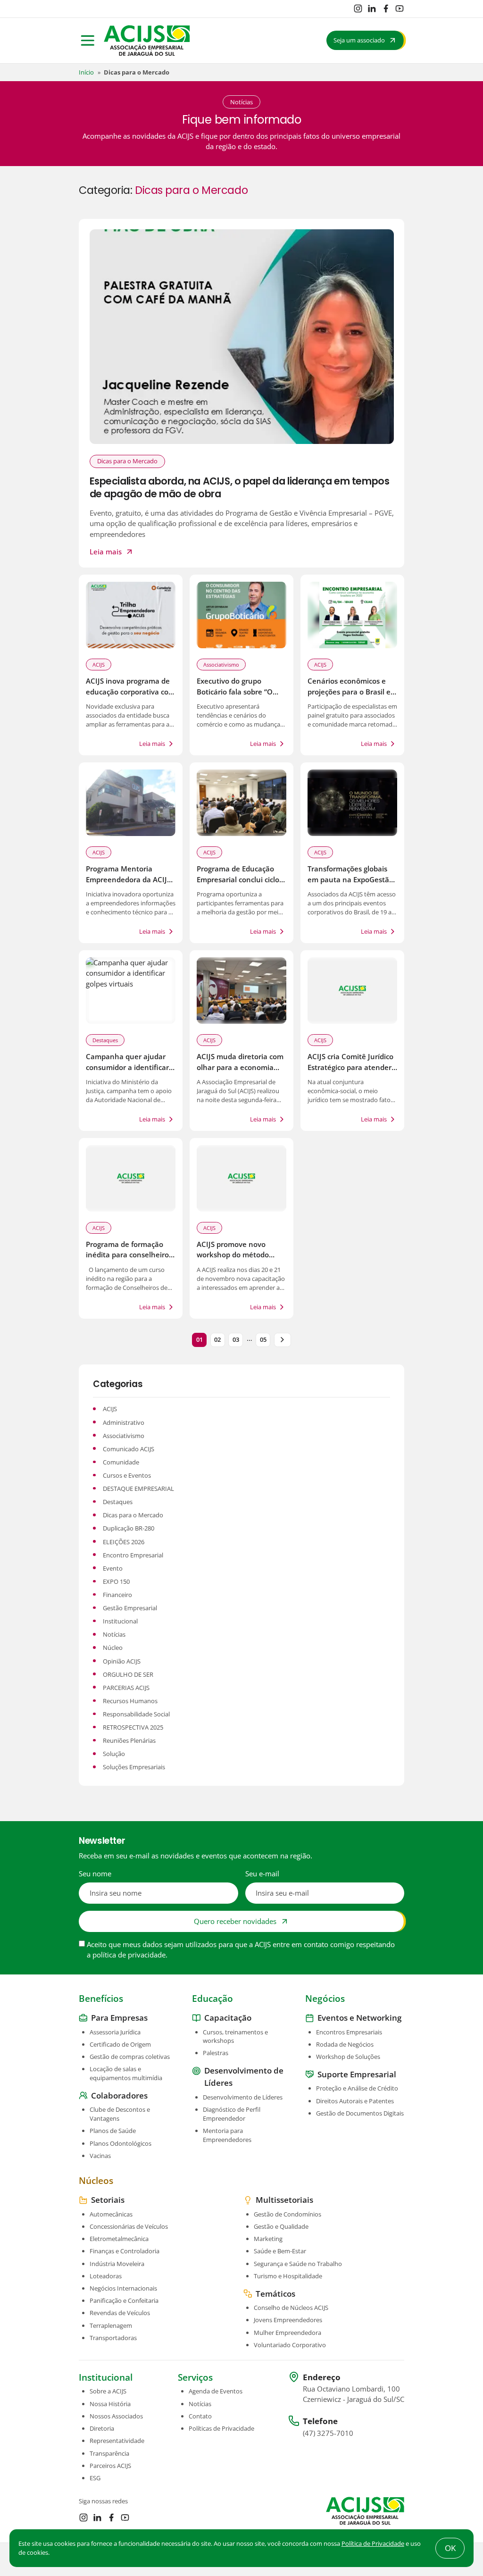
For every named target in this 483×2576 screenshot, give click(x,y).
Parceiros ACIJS (110, 2465)
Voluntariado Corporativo (290, 2344)
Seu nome (95, 1873)
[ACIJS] (147, 41)
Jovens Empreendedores (288, 2320)
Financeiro (117, 1595)
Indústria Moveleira (117, 2263)
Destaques (105, 1040)
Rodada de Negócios (345, 2044)
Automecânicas (111, 2214)
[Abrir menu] (88, 41)
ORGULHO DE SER (128, 1674)
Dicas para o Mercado (127, 461)
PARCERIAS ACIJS (126, 1688)
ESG (95, 2478)
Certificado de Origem (120, 2044)
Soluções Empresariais (134, 1767)
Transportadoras (113, 2337)
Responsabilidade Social (136, 1714)
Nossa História (110, 2403)
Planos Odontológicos (121, 2143)
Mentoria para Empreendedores (227, 2135)
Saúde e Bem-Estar (280, 2251)
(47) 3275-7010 (328, 2433)
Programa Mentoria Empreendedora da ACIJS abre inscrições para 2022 (129, 879)
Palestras (216, 2053)
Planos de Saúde (113, 2131)
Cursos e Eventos (127, 1475)
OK (450, 2548)
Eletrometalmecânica (119, 2239)
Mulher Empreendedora (287, 2332)
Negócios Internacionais (123, 2288)
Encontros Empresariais (349, 2032)
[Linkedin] (372, 8)
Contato (200, 2416)
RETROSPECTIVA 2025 (133, 1727)
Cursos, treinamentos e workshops (235, 2036)
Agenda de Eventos (216, 2391)
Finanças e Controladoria (125, 2251)
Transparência (109, 2453)
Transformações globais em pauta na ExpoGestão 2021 (350, 879)
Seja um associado (359, 40)
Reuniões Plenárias (129, 1740)
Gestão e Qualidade (281, 2226)
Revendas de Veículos (120, 2313)
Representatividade (117, 2441)
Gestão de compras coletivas (130, 2057)
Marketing (268, 2239)
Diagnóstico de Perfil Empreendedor (232, 2114)
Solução (114, 1754)
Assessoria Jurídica (115, 2032)
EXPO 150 (116, 1581)
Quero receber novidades (235, 1921)
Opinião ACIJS (122, 1661)
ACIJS (99, 665)
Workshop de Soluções (348, 2057)
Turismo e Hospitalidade (288, 2275)
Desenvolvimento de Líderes (243, 2097)
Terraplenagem (111, 2325)
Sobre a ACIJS (108, 2391)
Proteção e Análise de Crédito (357, 2088)
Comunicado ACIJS (129, 1449)
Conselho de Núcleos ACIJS (291, 2308)
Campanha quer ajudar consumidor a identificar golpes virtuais (127, 1067)
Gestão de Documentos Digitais (360, 2113)
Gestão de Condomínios (287, 2214)
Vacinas (100, 2155)
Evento (113, 1568)
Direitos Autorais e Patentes (355, 2100)
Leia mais (106, 552)
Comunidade (121, 1462)
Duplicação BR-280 (129, 1528)
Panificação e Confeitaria (124, 2300)
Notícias (114, 1634)
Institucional (120, 1621)
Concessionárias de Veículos (129, 2226)
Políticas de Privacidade (221, 2428)
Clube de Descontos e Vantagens (120, 2114)
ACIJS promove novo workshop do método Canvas (233, 1255)
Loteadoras (106, 2275)
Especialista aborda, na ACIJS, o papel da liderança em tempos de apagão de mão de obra (240, 487)
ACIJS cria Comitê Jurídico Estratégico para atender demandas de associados (350, 1067)
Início (86, 72)
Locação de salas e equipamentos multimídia (126, 2073)
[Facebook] (386, 8)
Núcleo (113, 1648)
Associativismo (221, 665)
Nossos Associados (116, 2416)
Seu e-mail (262, 1873)
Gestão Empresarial (130, 1608)
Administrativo (124, 1422)
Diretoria (102, 2428)
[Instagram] (358, 8)
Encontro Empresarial (133, 1555)
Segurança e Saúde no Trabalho (298, 2263)
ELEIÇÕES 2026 (124, 1542)
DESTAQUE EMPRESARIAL (138, 1489)
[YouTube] (400, 8)
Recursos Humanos (130, 1701)
